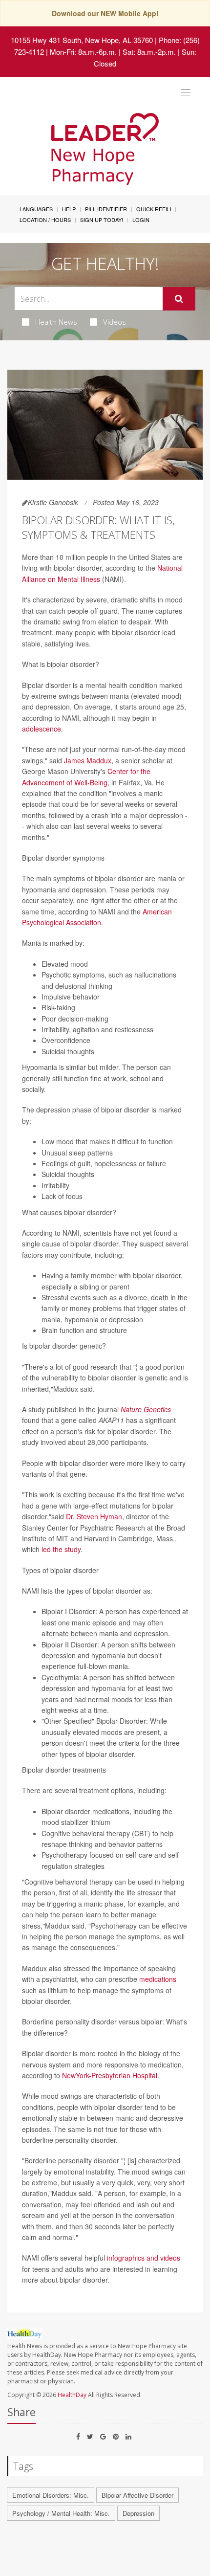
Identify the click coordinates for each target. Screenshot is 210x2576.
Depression (138, 2513)
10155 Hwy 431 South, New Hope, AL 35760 (82, 40)
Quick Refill (155, 209)
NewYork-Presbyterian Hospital (110, 2075)
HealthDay (72, 2395)
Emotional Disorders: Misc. (51, 2495)
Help (69, 209)
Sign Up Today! (102, 220)
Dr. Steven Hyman (94, 1516)
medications (158, 1979)
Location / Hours (45, 220)
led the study (61, 1549)
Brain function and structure (84, 1330)
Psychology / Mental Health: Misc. (61, 2513)
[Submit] (179, 299)
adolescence (42, 729)
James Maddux (88, 760)
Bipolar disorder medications (85, 1811)
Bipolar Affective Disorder (137, 2495)
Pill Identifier (106, 209)
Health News (56, 322)
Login (141, 220)
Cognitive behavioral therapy (86, 1833)
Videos (115, 322)
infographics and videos (144, 2258)
